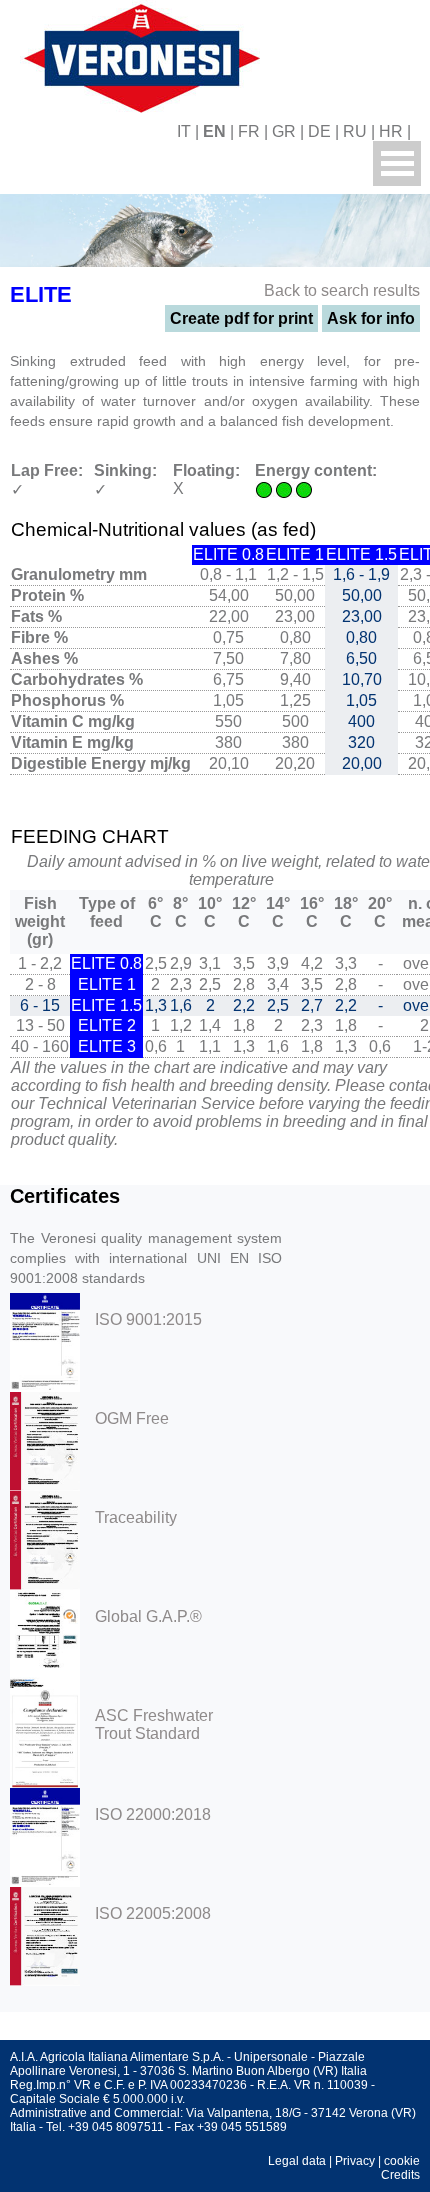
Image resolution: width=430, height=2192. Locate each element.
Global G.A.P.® (148, 1616)
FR (249, 131)
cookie (402, 2161)
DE (319, 131)
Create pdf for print (241, 318)
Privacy (355, 2161)
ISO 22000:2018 (153, 1814)
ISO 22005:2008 (153, 1913)
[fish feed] (422, 131)
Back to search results (342, 290)
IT (184, 131)
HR (391, 131)
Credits (400, 2175)
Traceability (136, 1517)
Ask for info (371, 318)
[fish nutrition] (138, 55)
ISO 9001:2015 (148, 1319)
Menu (397, 163)
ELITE (41, 294)
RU (355, 131)
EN (214, 131)
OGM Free (132, 1418)
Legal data (297, 2161)
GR (284, 131)
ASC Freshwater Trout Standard (154, 1724)
